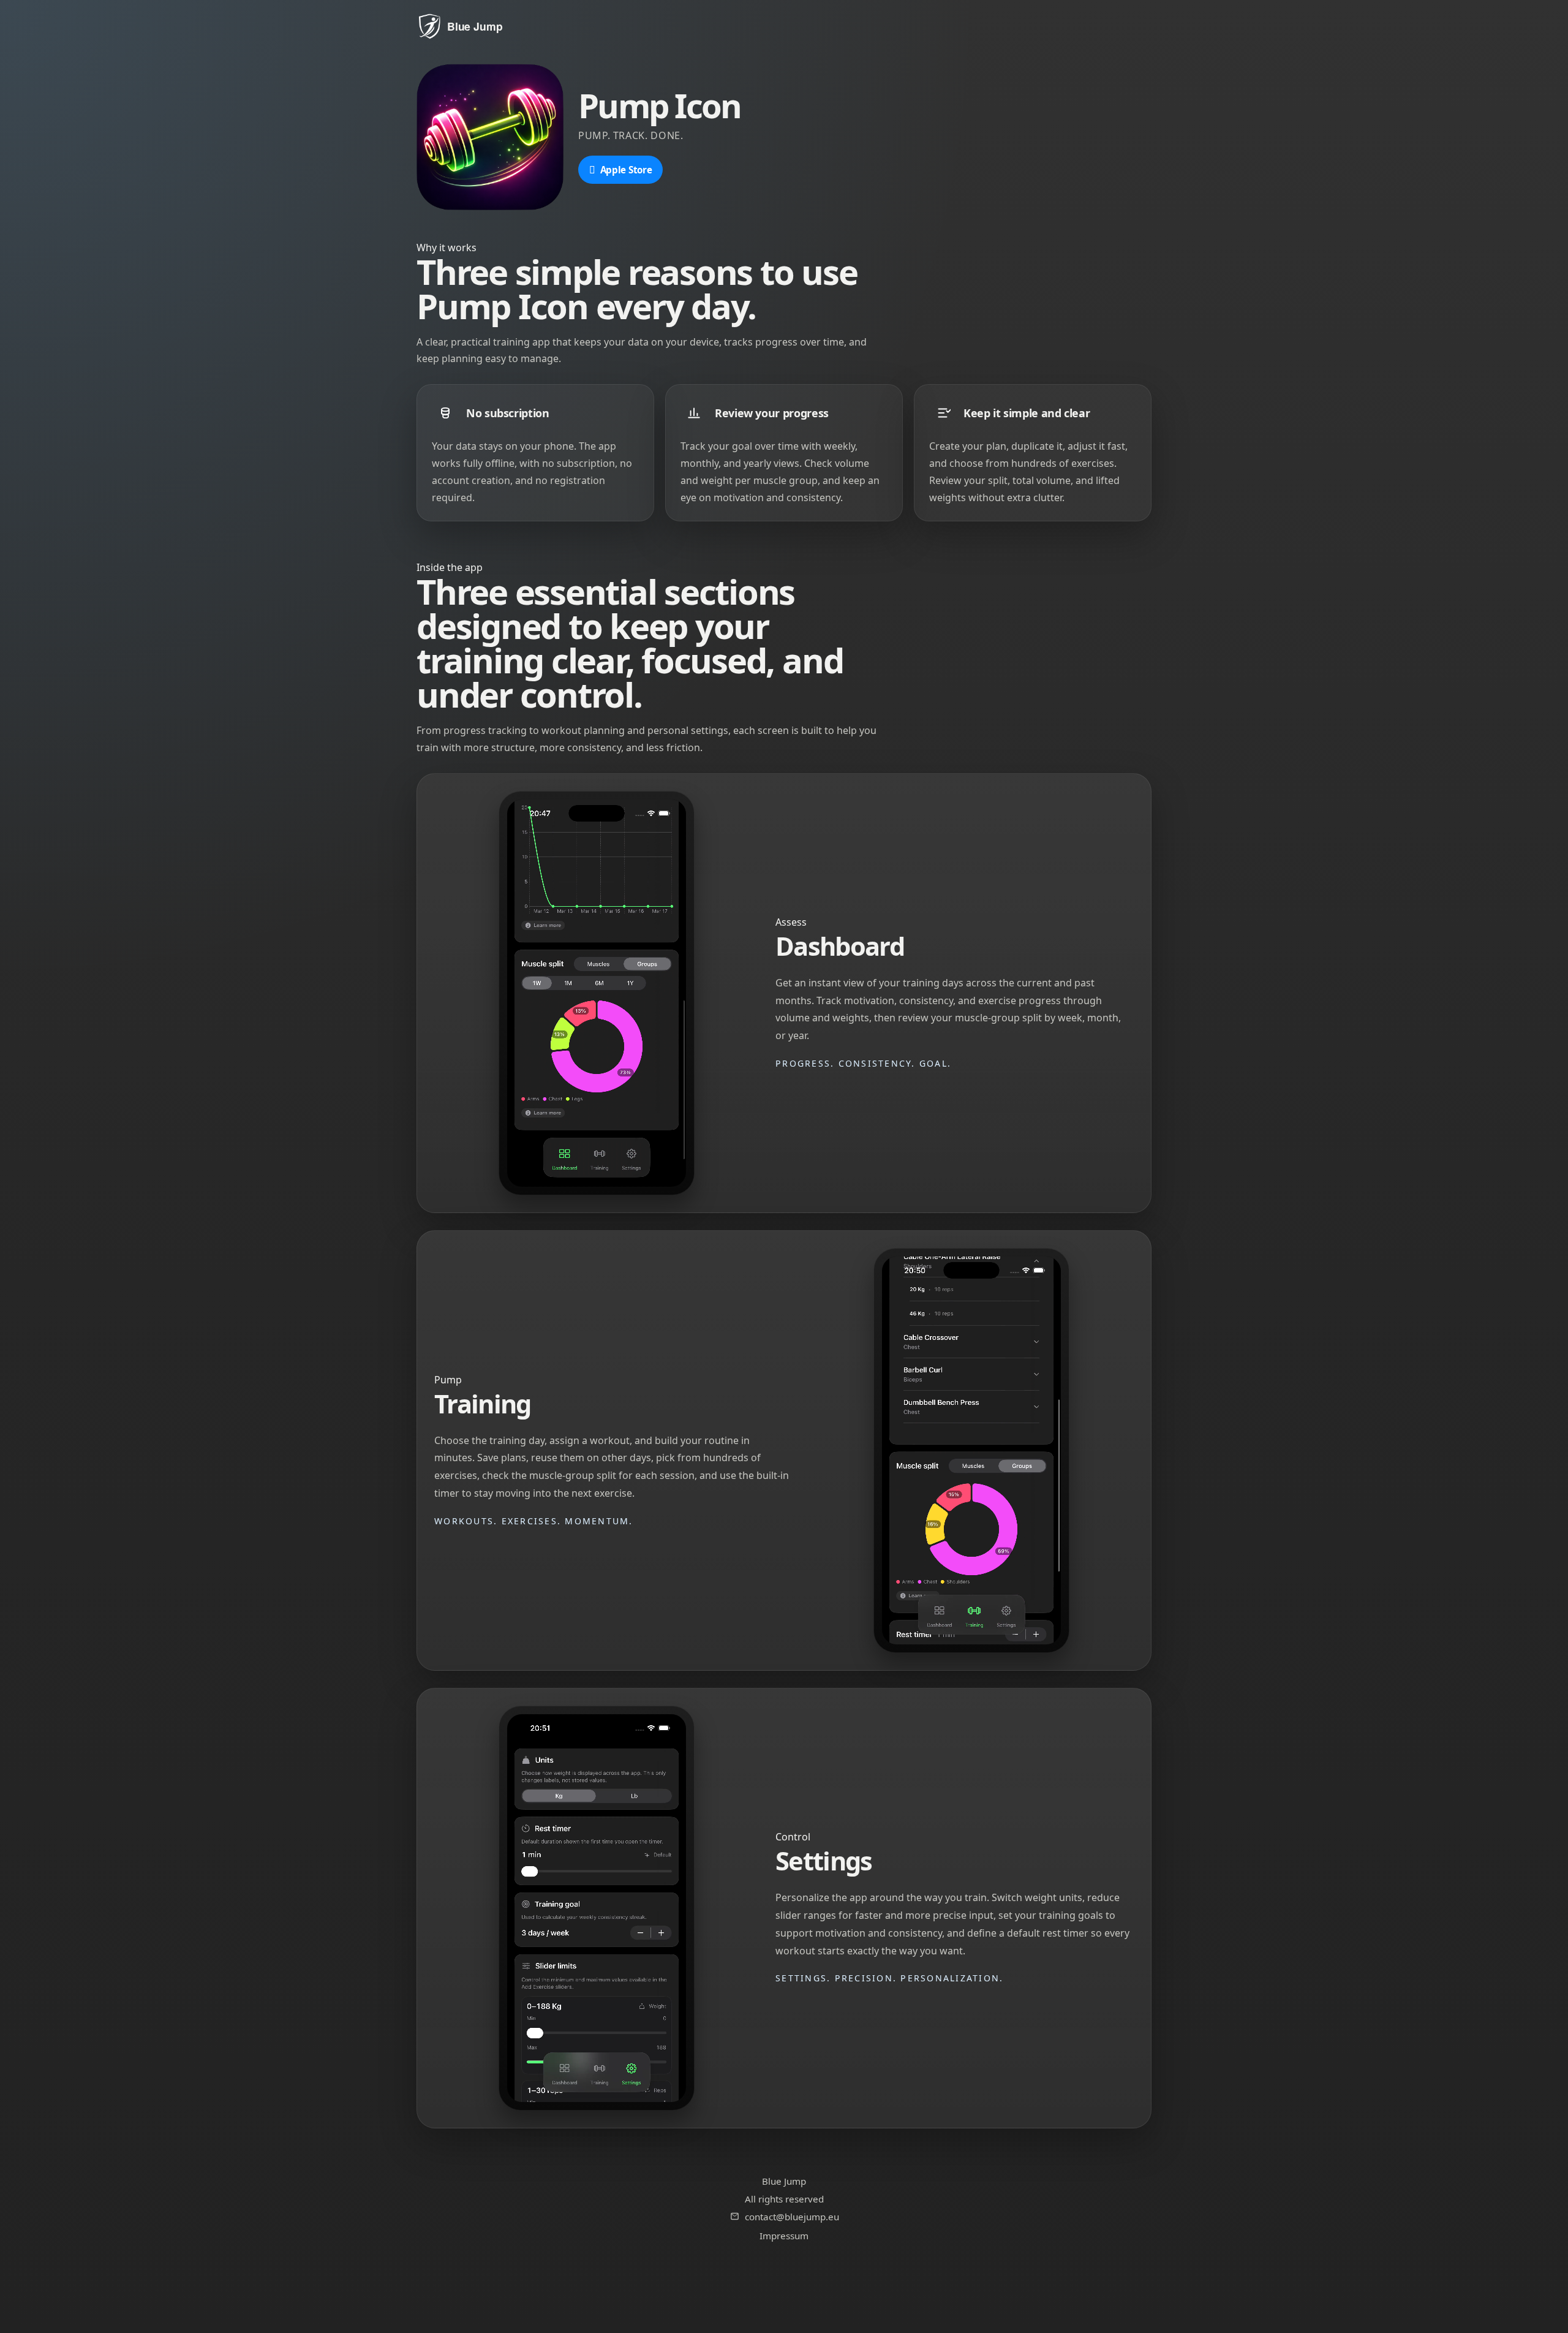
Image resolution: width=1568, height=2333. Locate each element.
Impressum (784, 2236)
